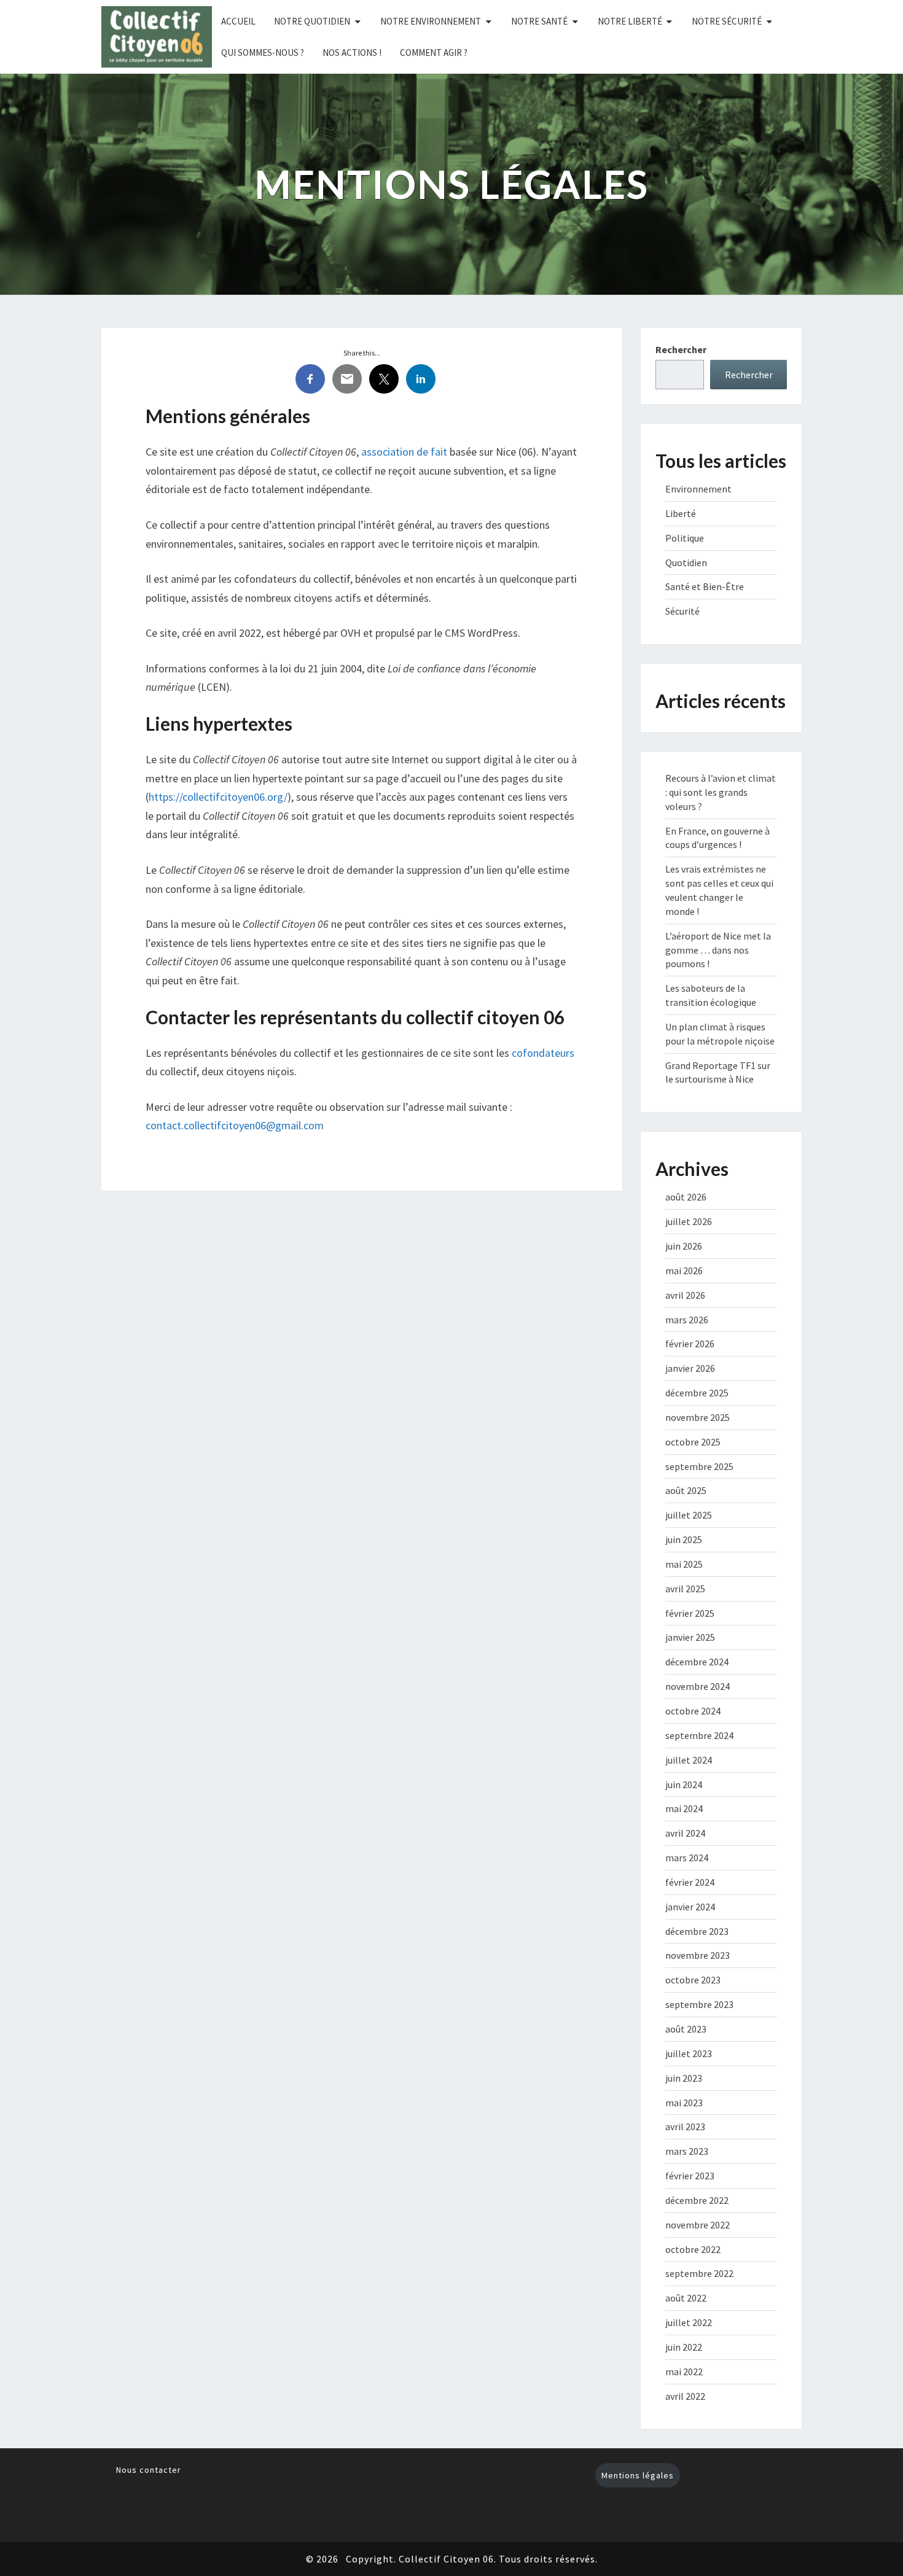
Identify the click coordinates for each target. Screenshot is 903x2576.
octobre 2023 (693, 1980)
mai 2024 (684, 1808)
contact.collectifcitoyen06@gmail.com (235, 1125)
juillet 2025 (689, 1515)
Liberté (681, 513)
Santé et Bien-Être (705, 586)
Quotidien (686, 562)
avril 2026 (685, 1295)
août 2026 (686, 1197)
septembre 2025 (699, 1466)
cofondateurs (543, 1053)
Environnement (698, 489)
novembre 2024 (698, 1686)
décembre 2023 (697, 1931)
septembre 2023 (699, 2004)
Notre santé (539, 21)
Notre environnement (431, 21)
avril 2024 (685, 1833)
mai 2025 (684, 1564)
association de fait (404, 452)
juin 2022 (684, 2347)
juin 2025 (684, 1539)
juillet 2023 (689, 2053)
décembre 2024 (697, 1662)
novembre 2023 (698, 1955)
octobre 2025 (693, 1442)
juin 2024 (684, 1784)
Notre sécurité (727, 21)
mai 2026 (684, 1270)
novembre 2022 (698, 2225)
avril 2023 (685, 2127)
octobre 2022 (693, 2249)
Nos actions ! (352, 53)
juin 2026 (684, 1246)
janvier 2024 (690, 1907)
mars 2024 (687, 1858)
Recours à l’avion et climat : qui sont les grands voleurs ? (721, 792)
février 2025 (690, 1613)
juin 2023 (684, 2078)
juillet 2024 (689, 1760)
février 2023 (690, 2176)
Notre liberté (630, 21)
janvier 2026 (690, 1368)
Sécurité (682, 611)
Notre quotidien (312, 21)
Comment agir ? (434, 53)
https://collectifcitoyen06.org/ (218, 797)
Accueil (238, 21)
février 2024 (690, 1882)
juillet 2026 (689, 1221)
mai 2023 (684, 2103)
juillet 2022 (689, 2322)
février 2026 (690, 1344)
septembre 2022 (699, 2273)
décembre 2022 (697, 2200)
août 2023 (686, 2029)
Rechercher (681, 349)
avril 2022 (685, 2396)
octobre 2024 (693, 1711)
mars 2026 (687, 1320)
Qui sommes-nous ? (263, 53)
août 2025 (686, 1490)
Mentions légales (638, 2475)
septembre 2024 (699, 1735)
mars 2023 (687, 2151)
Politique (685, 538)
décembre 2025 (697, 1393)
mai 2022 (684, 2372)
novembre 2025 (698, 1417)
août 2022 (686, 2298)
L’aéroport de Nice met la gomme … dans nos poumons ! (718, 950)
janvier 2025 (690, 1637)
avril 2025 (685, 1589)
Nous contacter (149, 2470)
